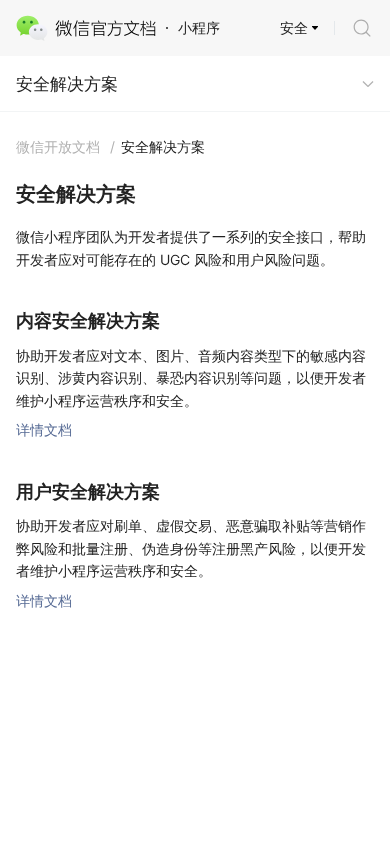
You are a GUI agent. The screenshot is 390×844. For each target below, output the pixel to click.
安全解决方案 (67, 84)
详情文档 (44, 429)
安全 (294, 27)
